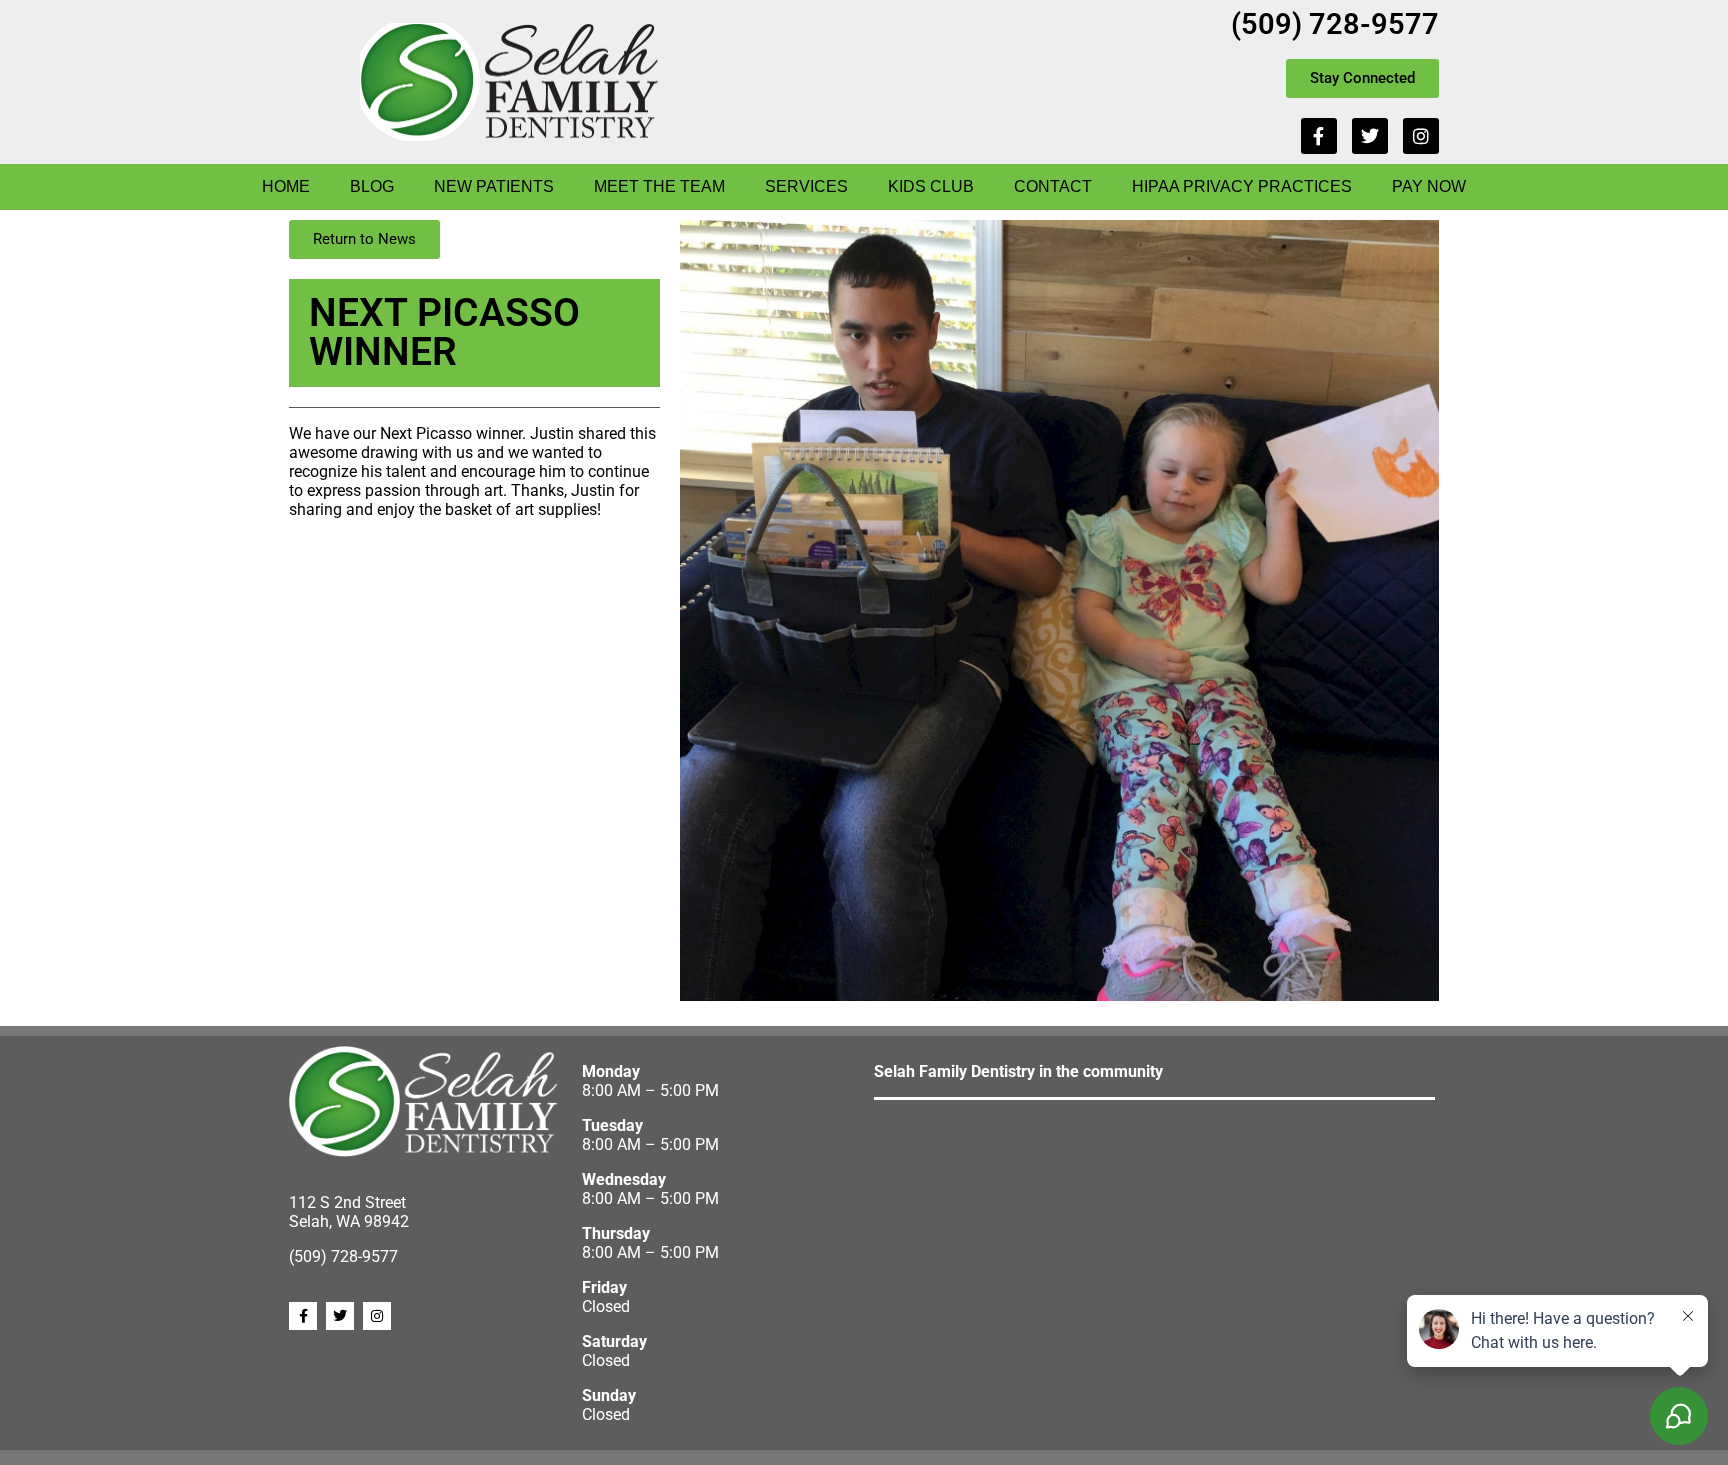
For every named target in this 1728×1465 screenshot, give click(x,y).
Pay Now (1429, 186)
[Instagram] (1421, 136)
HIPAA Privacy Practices (1242, 186)
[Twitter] (1370, 136)
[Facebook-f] (1319, 136)
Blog (372, 186)
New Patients (494, 186)
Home (286, 186)
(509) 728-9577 (1335, 24)
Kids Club (931, 186)
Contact (1053, 186)
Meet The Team (659, 186)
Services (806, 186)
